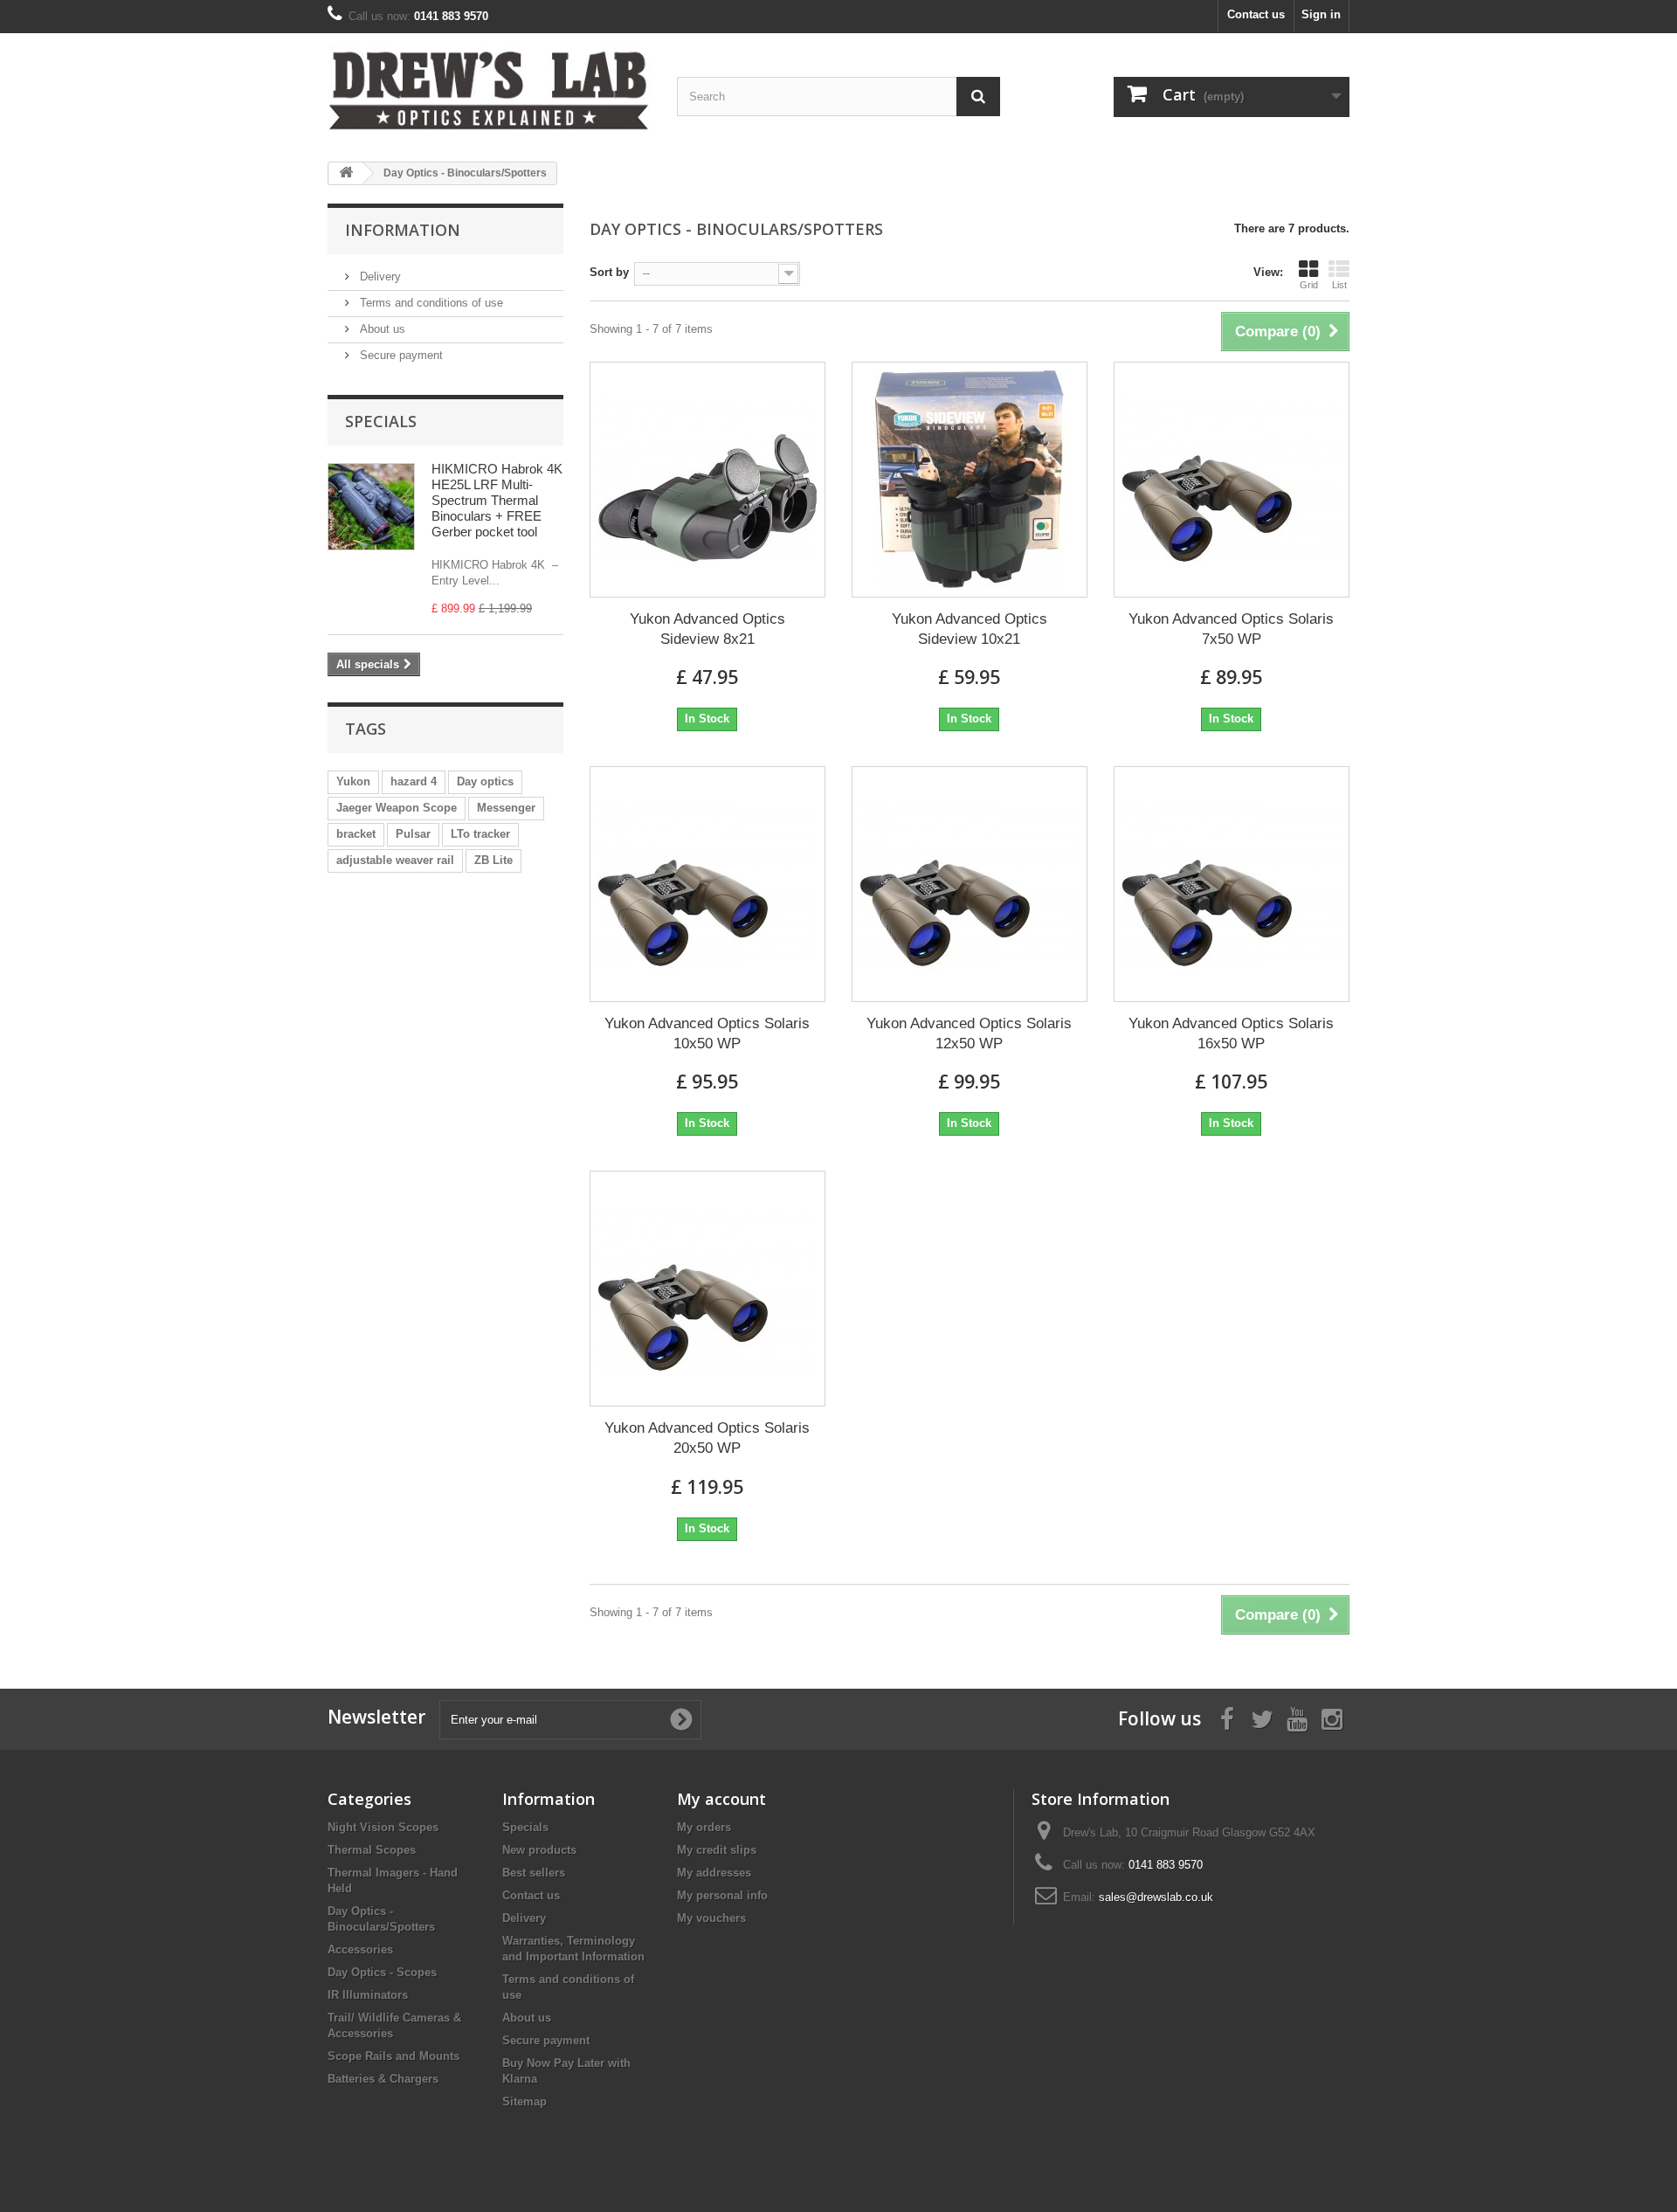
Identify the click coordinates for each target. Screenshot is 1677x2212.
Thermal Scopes (372, 1850)
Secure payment (400, 355)
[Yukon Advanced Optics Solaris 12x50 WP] (970, 884)
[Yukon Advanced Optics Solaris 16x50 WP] (1232, 884)
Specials (381, 421)
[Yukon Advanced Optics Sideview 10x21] (970, 480)
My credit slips (717, 1850)
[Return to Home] (346, 173)
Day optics (485, 781)
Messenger (506, 808)
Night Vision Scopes (383, 1827)
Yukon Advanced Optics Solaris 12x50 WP (969, 1033)
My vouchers (711, 1918)
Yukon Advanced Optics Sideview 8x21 (707, 629)
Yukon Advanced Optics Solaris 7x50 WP (1231, 629)
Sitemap (524, 2101)
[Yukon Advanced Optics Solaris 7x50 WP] (1232, 480)
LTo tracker (480, 834)
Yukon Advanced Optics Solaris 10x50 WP (707, 1033)
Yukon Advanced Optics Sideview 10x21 (970, 629)
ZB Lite (493, 860)
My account (721, 1799)
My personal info (722, 1895)
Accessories (360, 1949)
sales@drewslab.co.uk (1156, 1897)
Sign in (1321, 14)
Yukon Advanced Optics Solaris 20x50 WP (707, 1438)
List (1339, 285)
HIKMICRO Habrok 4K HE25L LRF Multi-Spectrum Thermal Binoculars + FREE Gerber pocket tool (497, 500)
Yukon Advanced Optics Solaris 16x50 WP (1231, 1033)
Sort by (609, 272)
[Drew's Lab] (489, 91)
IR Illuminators (368, 1995)
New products (539, 1850)
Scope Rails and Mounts (393, 2056)
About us (381, 329)
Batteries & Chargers (383, 2079)
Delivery (379, 276)
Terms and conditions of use (430, 303)
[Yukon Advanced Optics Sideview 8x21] (707, 480)
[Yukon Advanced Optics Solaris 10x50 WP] (707, 884)
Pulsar (413, 834)
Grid (1309, 285)
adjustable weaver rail (395, 860)
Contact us (1256, 14)
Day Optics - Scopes (382, 1972)
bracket (356, 834)
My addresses (714, 1873)
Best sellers (534, 1873)
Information (403, 230)
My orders (704, 1827)
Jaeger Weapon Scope (397, 808)
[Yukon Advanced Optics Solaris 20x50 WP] (707, 1289)
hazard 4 (414, 781)
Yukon (353, 781)
